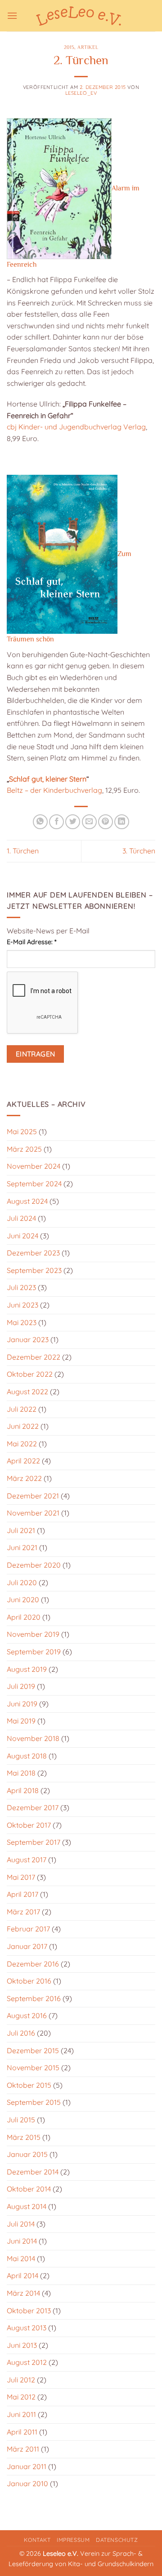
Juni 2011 (21, 2414)
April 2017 (22, 1894)
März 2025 (24, 1149)
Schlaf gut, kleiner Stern (48, 779)
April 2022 (23, 1461)
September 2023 (34, 1270)
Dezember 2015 (33, 2050)
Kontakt (37, 2540)
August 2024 (27, 1201)
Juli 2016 (21, 2033)
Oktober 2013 (29, 2311)
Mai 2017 (21, 1877)
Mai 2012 (21, 2397)
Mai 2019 (21, 1721)
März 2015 (24, 2137)
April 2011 (22, 2432)
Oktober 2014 (29, 2189)
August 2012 (27, 2362)
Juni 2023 (22, 1305)
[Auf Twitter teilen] (73, 822)
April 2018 (23, 1790)
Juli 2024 (21, 1218)
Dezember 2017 (33, 1807)
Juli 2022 (22, 1409)
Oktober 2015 (29, 2085)
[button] (12, 15)
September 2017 (34, 1842)
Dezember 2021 (33, 1496)
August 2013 (27, 2328)
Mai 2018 (21, 1773)
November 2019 (33, 1634)
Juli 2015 (21, 2120)
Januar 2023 (28, 1339)
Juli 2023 (21, 1287)
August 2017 (27, 1860)
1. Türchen (23, 851)
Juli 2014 (21, 2224)
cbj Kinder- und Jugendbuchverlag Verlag (76, 427)
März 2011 (23, 2449)
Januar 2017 (27, 1946)
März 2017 (23, 1912)
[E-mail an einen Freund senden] (89, 822)
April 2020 (24, 1617)
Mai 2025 (22, 1131)
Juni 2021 (22, 1547)
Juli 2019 (21, 1686)
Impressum (73, 2540)
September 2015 (34, 2102)
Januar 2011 (27, 2466)
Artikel (88, 47)
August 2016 (27, 2015)
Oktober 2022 (30, 1374)
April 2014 (22, 2276)
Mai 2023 (22, 1322)
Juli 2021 (21, 1530)
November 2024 (34, 1166)
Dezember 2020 (34, 1565)
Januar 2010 (27, 2483)
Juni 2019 (22, 1704)
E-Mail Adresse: (31, 942)
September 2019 (34, 1652)
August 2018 (27, 1756)
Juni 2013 (22, 2345)
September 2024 (34, 1184)
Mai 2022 (22, 1444)
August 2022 (27, 1392)
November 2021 (33, 1513)
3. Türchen (139, 851)
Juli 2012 (21, 2380)
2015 (69, 47)
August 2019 (27, 1669)
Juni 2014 (22, 2241)
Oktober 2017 (29, 1825)
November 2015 (33, 2068)
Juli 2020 (22, 1582)
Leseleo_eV (81, 93)
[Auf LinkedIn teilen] (122, 822)
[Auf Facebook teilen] (56, 822)
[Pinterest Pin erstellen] (106, 822)
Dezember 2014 (33, 2172)
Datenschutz (117, 2540)
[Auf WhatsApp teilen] (40, 822)
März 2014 (23, 2293)
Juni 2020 (23, 1600)
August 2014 (27, 2206)
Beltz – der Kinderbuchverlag (54, 790)
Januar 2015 (27, 2154)
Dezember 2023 (33, 1253)
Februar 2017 (28, 1929)
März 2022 (24, 1478)
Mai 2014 (21, 2258)
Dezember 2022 (34, 1357)
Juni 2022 (23, 1426)
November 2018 (33, 1738)
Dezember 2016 (33, 1964)
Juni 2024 (22, 1236)
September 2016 (34, 1998)
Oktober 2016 (29, 1981)
